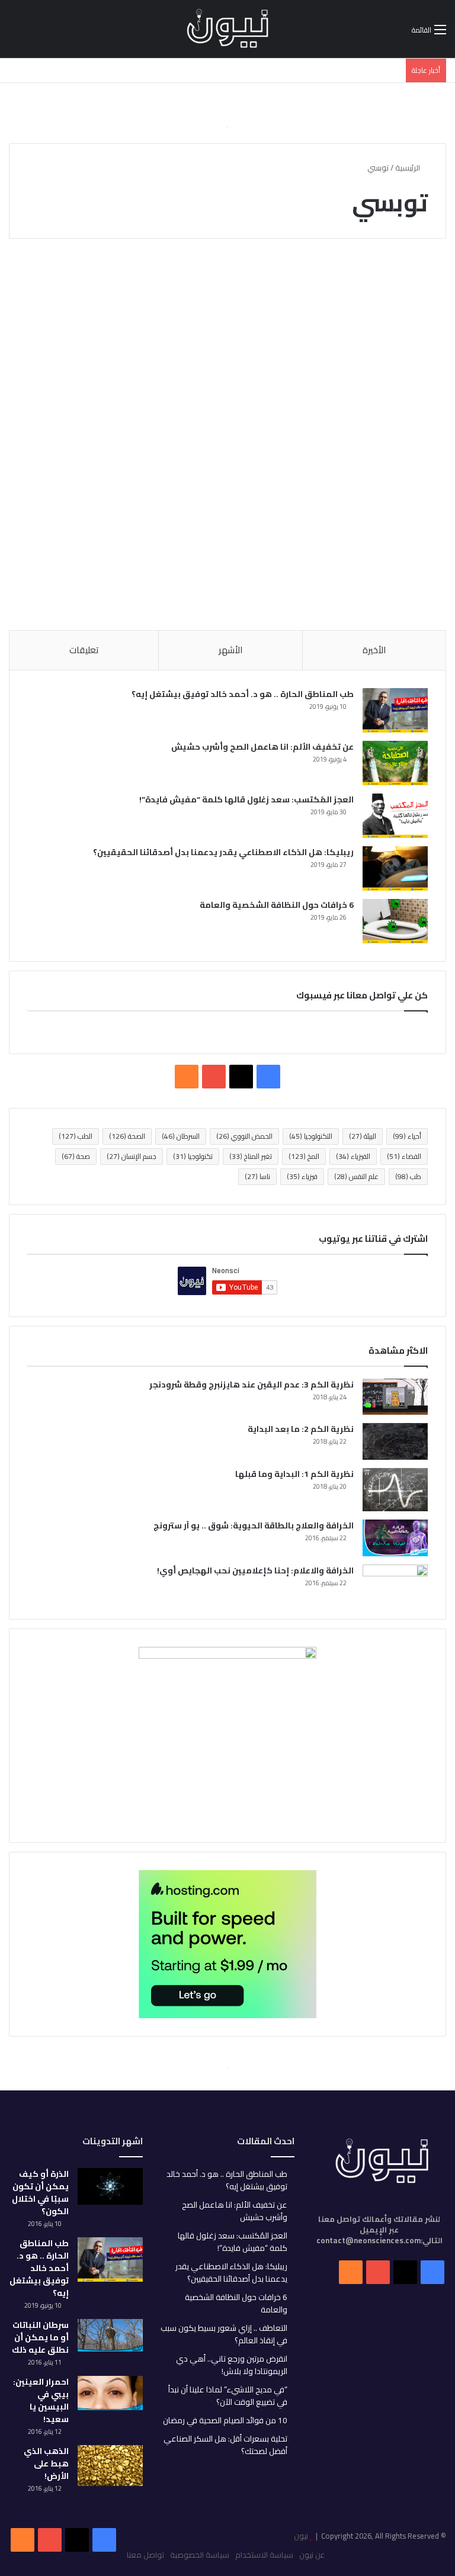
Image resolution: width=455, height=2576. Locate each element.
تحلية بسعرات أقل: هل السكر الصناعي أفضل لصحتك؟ (225, 2445)
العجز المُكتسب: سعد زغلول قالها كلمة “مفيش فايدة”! (246, 799)
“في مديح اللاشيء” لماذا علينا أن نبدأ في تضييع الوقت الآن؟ (228, 2396)
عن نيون (312, 2555)
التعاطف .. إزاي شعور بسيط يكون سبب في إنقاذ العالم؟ (224, 2334)
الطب (76, 1136)
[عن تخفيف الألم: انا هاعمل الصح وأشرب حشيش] (395, 763)
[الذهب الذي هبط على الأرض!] (110, 2466)
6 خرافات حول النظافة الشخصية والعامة (277, 905)
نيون (301, 2536)
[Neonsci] (227, 29)
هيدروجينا (411, 277)
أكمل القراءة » (390, 579)
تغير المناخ (251, 1156)
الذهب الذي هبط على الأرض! (46, 2463)
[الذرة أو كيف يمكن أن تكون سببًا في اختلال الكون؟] (110, 2186)
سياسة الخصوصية (200, 2555)
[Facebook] (104, 2540)
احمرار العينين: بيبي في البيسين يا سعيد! (41, 2400)
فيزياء (302, 1176)
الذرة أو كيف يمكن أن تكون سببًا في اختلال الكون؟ (40, 2193)
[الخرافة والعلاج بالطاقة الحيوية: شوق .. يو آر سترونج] (395, 1538)
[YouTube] (50, 2540)
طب (408, 1176)
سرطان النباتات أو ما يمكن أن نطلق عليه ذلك (40, 2337)
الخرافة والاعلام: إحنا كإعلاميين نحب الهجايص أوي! (255, 1570)
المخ (304, 1156)
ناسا (257, 1176)
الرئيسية (408, 168)
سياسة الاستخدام (264, 2555)
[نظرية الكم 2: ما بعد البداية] (395, 1441)
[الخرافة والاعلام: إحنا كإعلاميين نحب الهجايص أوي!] (395, 1583)
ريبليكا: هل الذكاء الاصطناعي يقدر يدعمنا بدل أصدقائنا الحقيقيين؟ (223, 852)
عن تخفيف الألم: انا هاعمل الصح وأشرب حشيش (262, 747)
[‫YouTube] (214, 1077)
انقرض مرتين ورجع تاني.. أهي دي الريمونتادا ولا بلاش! (232, 2365)
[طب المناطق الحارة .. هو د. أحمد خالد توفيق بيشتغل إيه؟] (395, 710)
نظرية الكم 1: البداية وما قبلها (294, 1474)
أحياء (407, 1136)
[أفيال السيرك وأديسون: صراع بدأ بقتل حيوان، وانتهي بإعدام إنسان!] (376, 459)
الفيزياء (353, 1156)
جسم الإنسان (132, 1156)
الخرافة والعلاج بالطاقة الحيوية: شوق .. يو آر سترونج (254, 1525)
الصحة (127, 1136)
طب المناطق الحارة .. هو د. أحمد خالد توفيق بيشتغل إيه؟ (243, 694)
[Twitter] (77, 2540)
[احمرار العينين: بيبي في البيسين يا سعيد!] (110, 2393)
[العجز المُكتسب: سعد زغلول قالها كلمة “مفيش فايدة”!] (395, 816)
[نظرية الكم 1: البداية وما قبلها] (395, 1490)
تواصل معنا (145, 2555)
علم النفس (356, 1176)
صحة (76, 1156)
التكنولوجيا (311, 1136)
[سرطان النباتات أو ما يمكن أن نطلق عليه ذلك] (110, 2335)
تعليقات (84, 650)
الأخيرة (374, 650)
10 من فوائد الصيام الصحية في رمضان (225, 2420)
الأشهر (230, 650)
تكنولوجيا (193, 1156)
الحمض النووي (244, 1136)
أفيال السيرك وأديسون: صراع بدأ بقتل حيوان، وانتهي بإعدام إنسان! (379, 340)
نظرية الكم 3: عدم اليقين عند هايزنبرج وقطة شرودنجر (251, 1385)
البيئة (363, 1136)
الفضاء (404, 1156)
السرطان (181, 1136)
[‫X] (241, 1077)
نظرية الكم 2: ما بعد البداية (301, 1429)
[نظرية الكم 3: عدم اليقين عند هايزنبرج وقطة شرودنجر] (395, 1397)
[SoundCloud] (23, 2540)
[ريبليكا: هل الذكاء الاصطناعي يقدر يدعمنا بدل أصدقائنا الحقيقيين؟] (395, 868)
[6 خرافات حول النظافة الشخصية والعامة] (395, 921)
